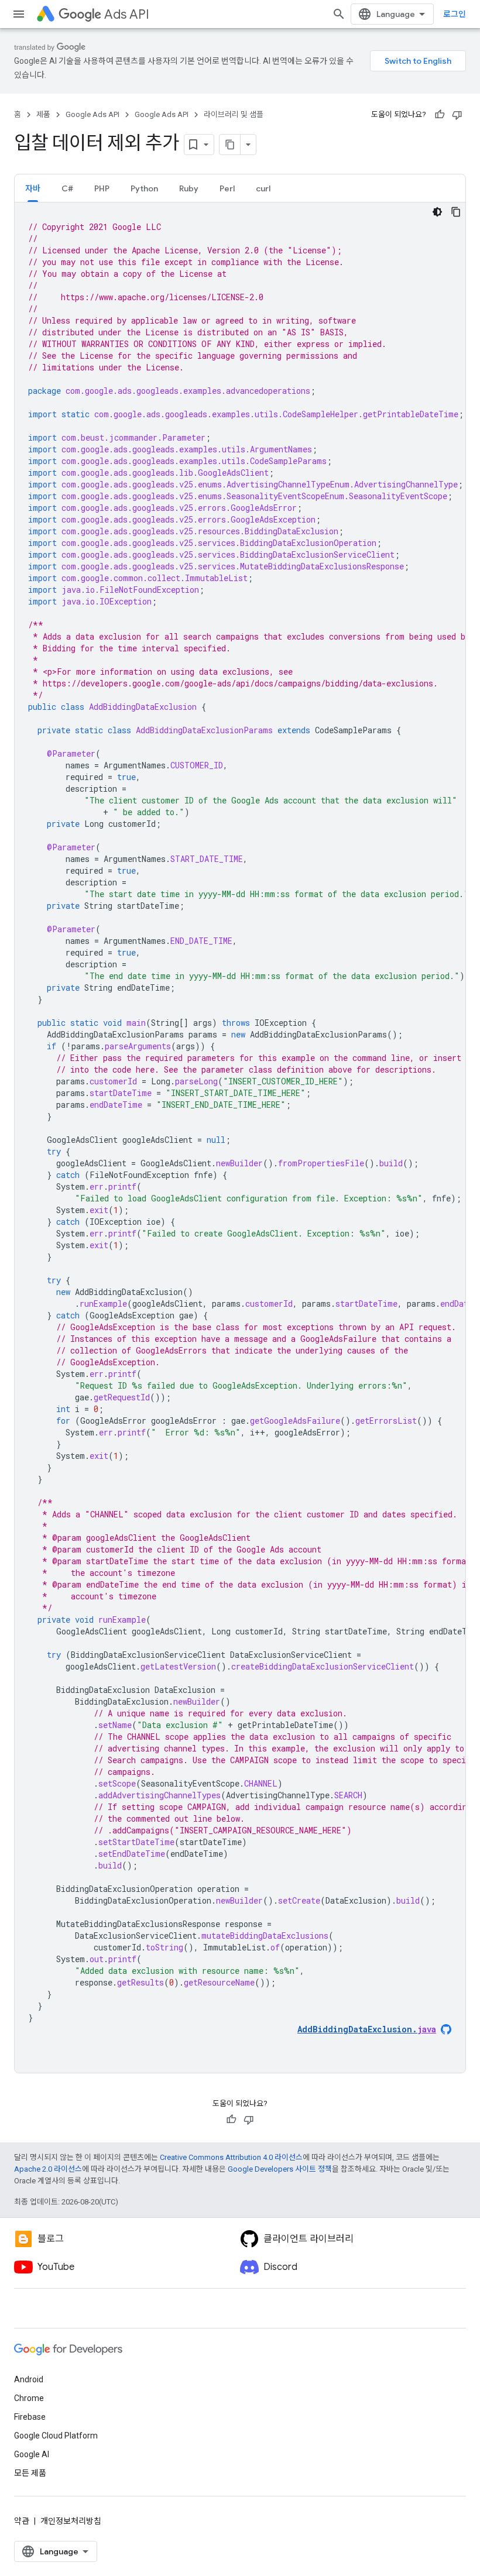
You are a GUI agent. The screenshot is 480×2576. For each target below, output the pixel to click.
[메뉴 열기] (19, 14)
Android (29, 2379)
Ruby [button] (189, 188)
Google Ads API (92, 114)
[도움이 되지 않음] (457, 115)
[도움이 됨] (440, 115)
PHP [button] (102, 188)
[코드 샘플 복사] (456, 212)
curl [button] (263, 188)
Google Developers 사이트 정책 (280, 2169)
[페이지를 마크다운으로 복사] (230, 145)
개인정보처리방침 (71, 2521)
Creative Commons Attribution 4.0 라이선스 (231, 2157)
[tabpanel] (240, 1138)
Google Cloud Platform (56, 2436)
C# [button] (67, 188)
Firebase (30, 2417)
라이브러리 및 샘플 (234, 114)
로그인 (455, 14)
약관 (22, 2521)
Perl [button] (227, 188)
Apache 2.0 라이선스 (48, 2169)
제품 (43, 114)
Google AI (32, 2454)
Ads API (127, 14)
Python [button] (144, 188)
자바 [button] (33, 188)
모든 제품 (30, 2473)
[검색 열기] (339, 14)
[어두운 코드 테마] (437, 212)
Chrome (29, 2398)
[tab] (33, 188)
